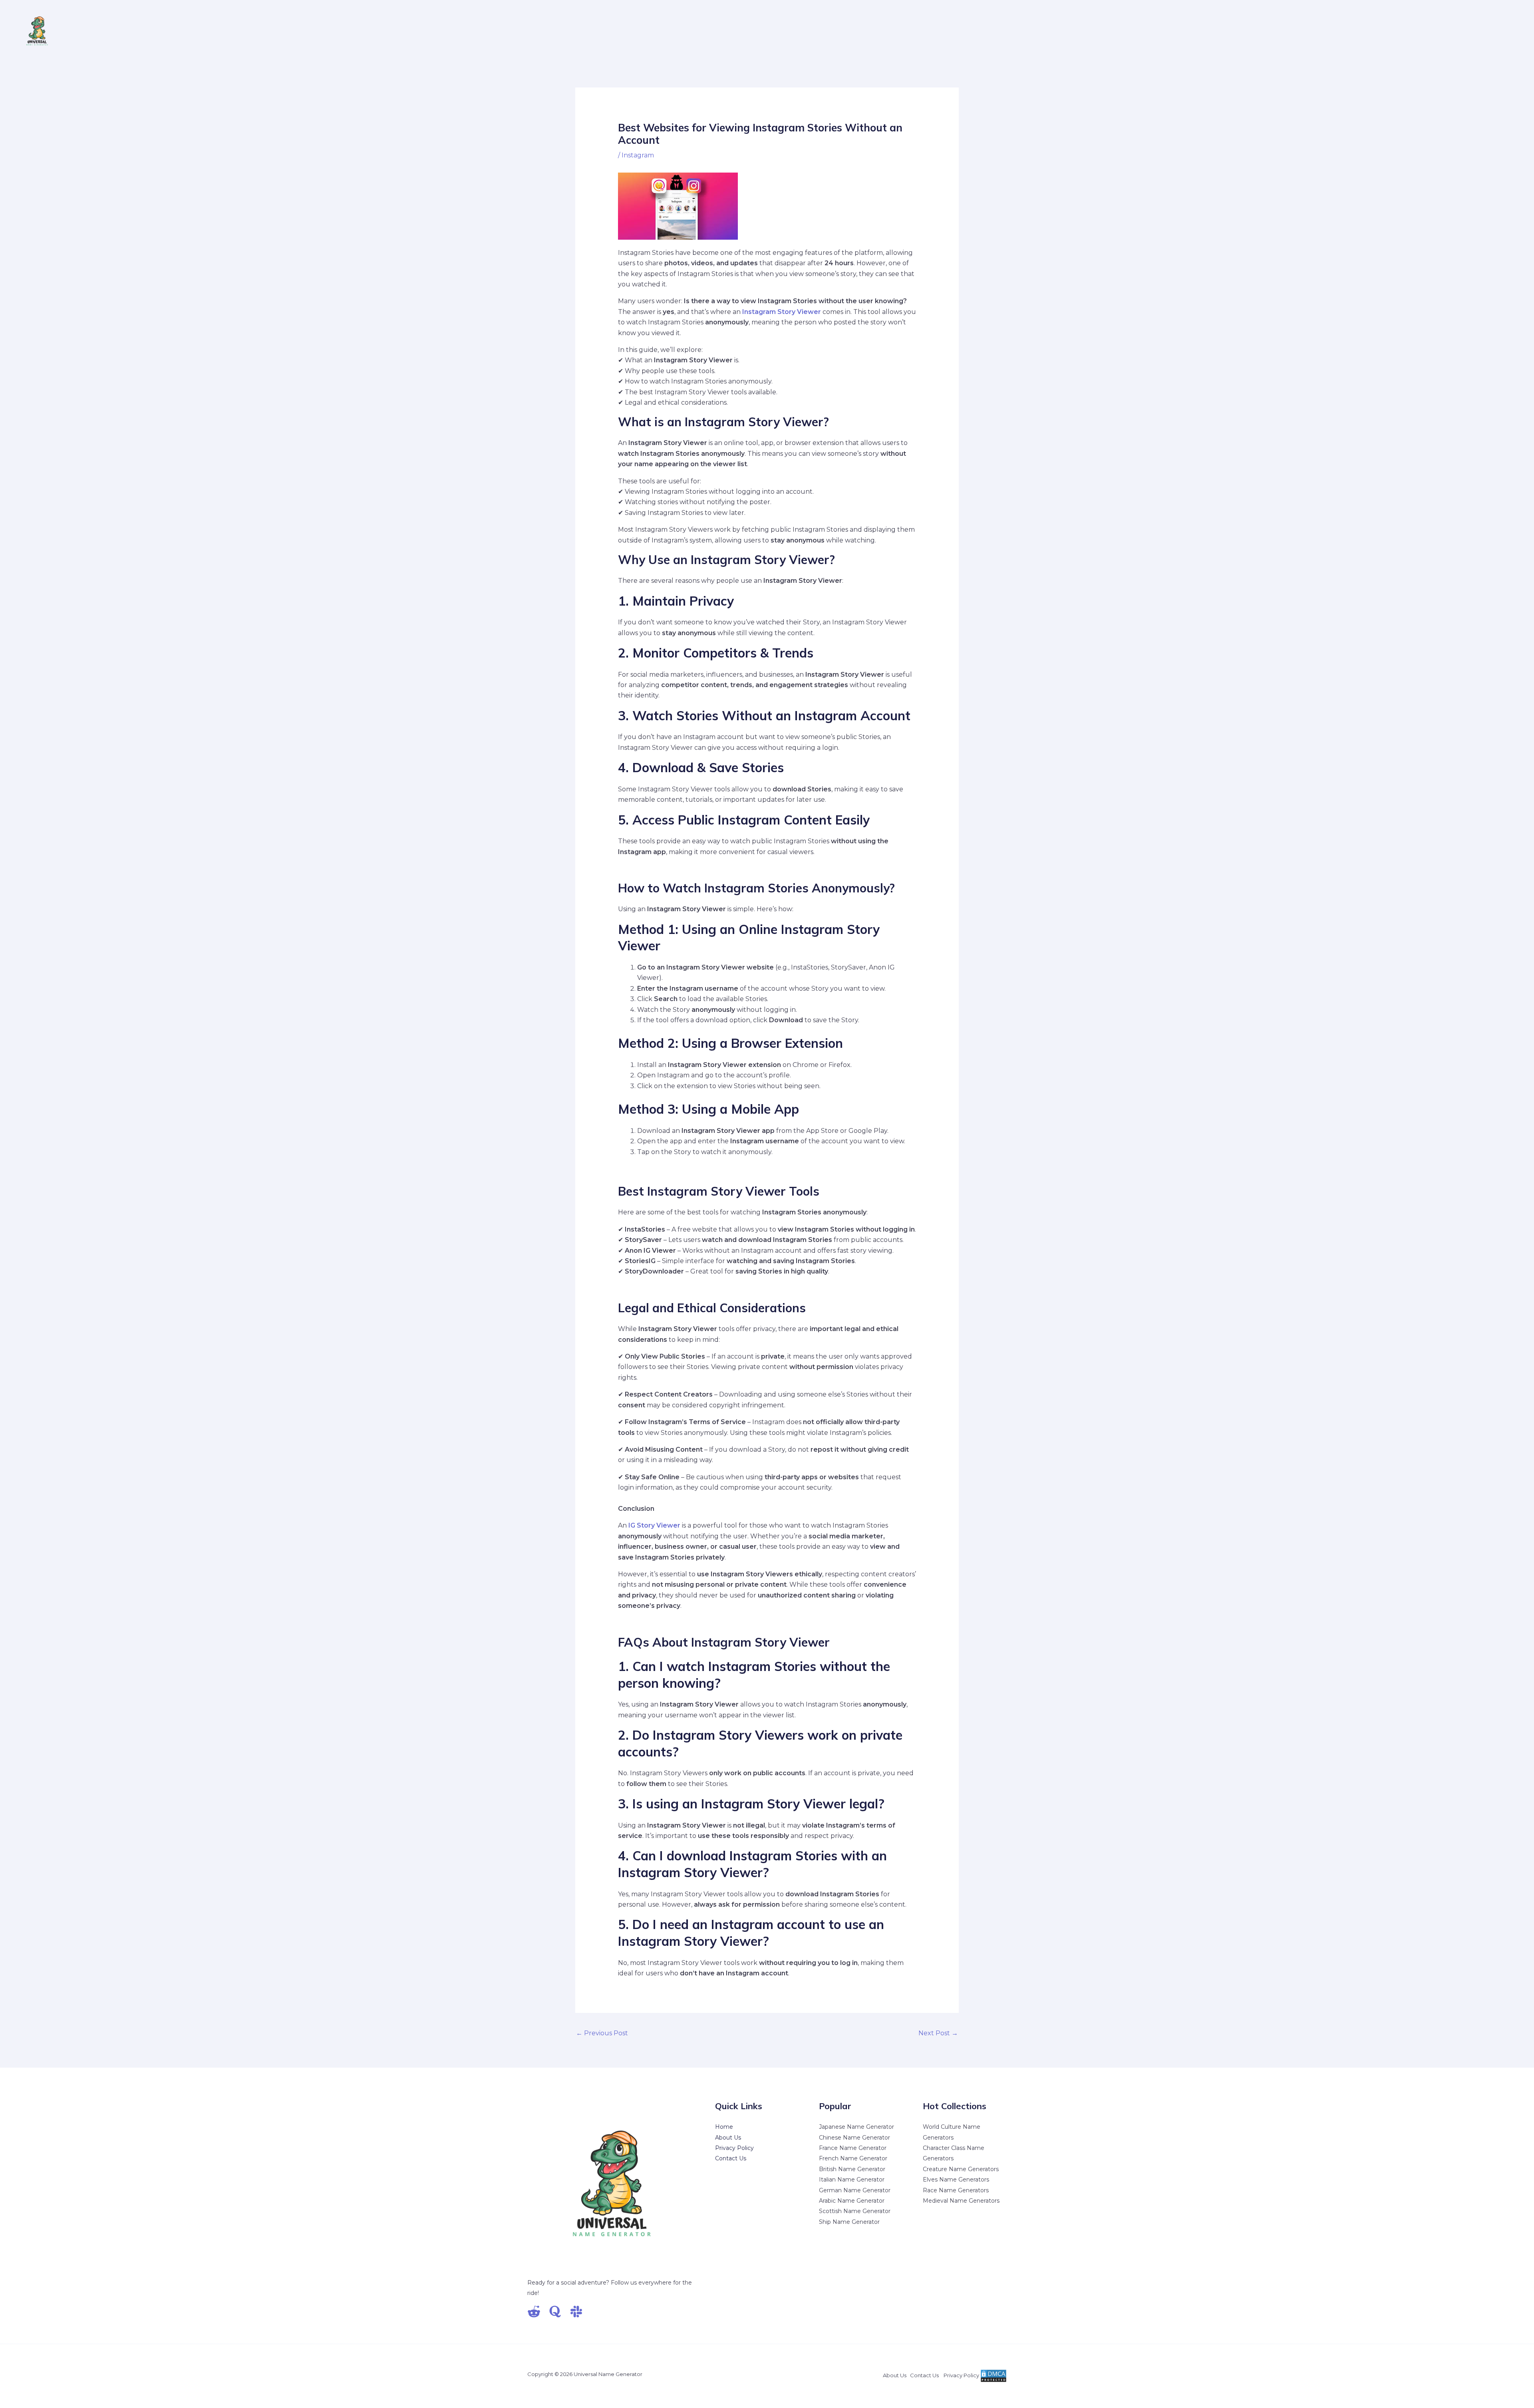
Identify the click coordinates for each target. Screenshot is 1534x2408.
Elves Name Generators (956, 2180)
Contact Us (731, 2158)
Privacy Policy (734, 2148)
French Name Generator (853, 2158)
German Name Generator (855, 2190)
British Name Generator (852, 2169)
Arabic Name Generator (852, 2201)
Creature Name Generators (961, 2169)
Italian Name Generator (852, 2180)
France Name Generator (853, 2148)
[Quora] (555, 2312)
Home (724, 2127)
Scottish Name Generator (855, 2211)
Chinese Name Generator (854, 2138)
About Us (728, 2138)
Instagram (638, 155)
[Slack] (576, 2312)
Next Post (938, 2033)
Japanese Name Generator (856, 2127)
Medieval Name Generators (961, 2201)
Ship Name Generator (849, 2222)
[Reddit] (534, 2312)
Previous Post (602, 2033)
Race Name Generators (956, 2190)
